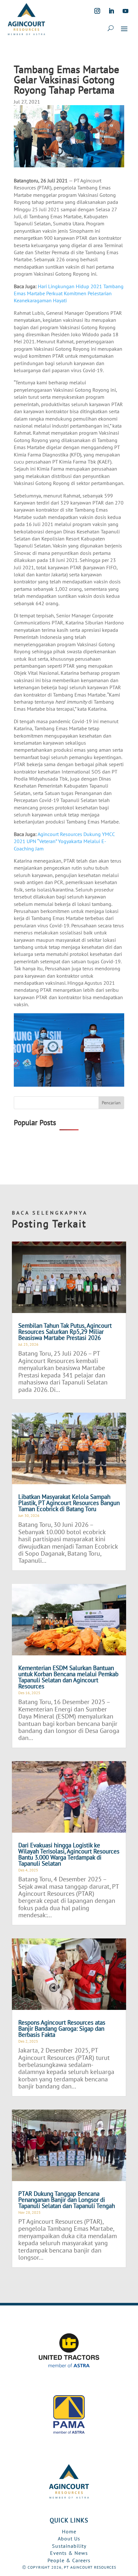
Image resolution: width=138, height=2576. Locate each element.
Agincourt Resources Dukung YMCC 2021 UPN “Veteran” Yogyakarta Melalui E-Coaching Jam (64, 841)
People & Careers (69, 2560)
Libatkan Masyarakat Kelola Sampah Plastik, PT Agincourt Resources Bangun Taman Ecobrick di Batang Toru (69, 1503)
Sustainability (69, 2546)
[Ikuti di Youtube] (125, 11)
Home (69, 2531)
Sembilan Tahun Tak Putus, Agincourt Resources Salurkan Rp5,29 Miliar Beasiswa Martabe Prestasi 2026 (65, 1332)
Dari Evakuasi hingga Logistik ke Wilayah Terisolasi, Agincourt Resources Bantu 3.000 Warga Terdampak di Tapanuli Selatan (69, 1854)
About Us (69, 2538)
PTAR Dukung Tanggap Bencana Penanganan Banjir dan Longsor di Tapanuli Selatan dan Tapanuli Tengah (67, 2200)
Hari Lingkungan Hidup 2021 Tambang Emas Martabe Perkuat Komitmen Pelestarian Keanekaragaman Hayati (69, 293)
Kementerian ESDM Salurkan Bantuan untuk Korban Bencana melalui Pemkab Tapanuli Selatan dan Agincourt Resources (68, 1677)
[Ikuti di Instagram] (97, 11)
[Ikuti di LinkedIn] (111, 11)
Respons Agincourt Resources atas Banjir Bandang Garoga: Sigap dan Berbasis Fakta (62, 2028)
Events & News (69, 2553)
